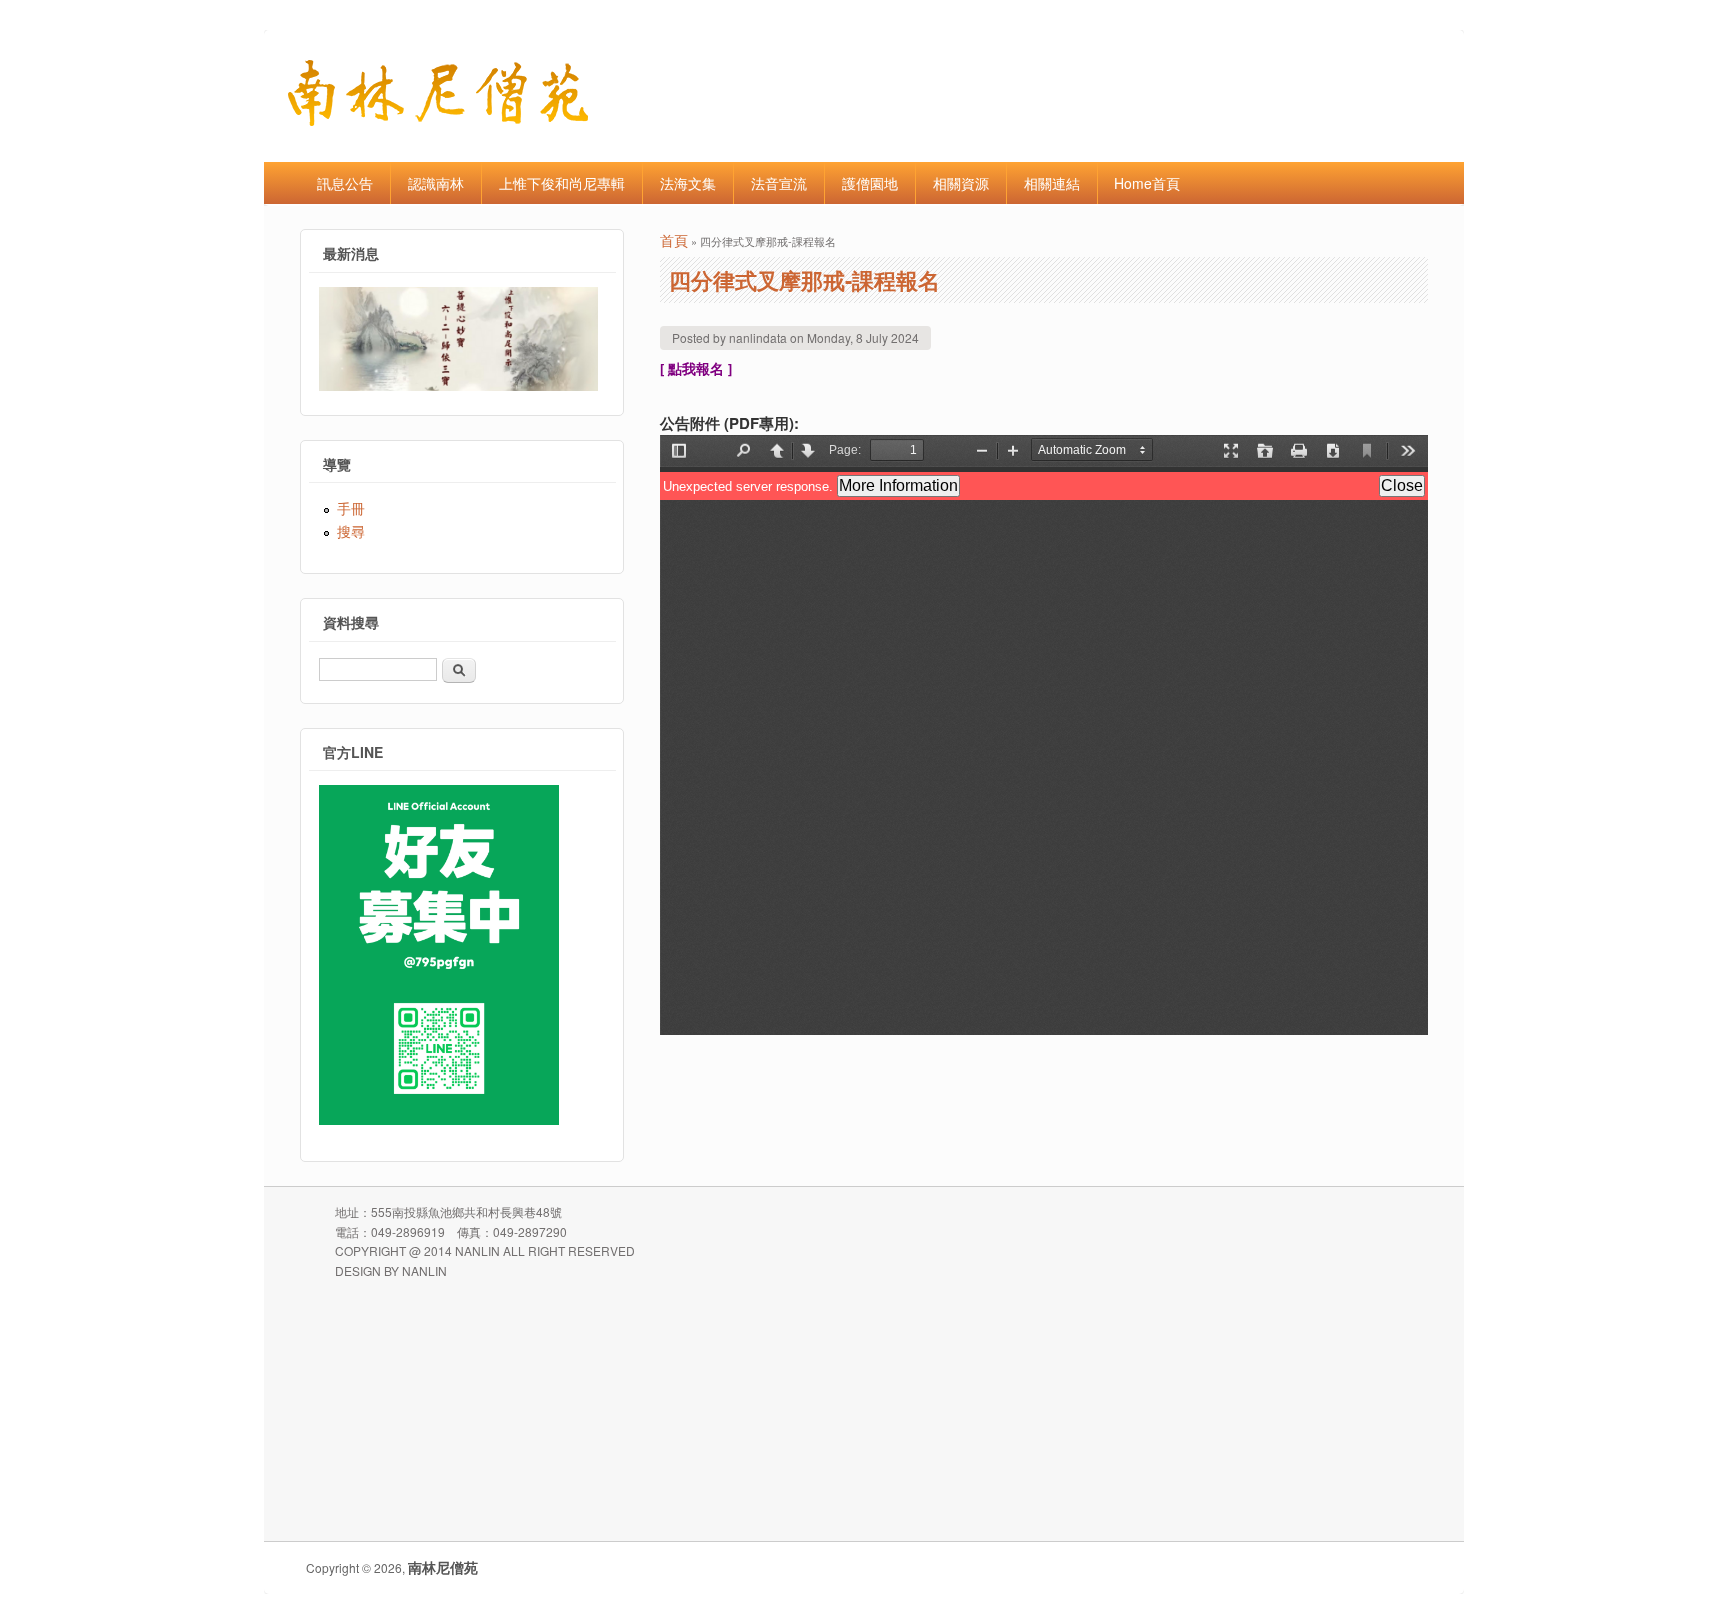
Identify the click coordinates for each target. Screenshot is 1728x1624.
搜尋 (351, 531)
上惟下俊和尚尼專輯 (562, 183)
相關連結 (1052, 183)
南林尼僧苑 (443, 1567)
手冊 (351, 508)
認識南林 (436, 183)
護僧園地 (870, 183)
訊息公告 (345, 183)
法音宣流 (779, 183)
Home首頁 (1147, 183)
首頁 (674, 240)
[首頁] (438, 120)
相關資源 (961, 183)
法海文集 (688, 183)
